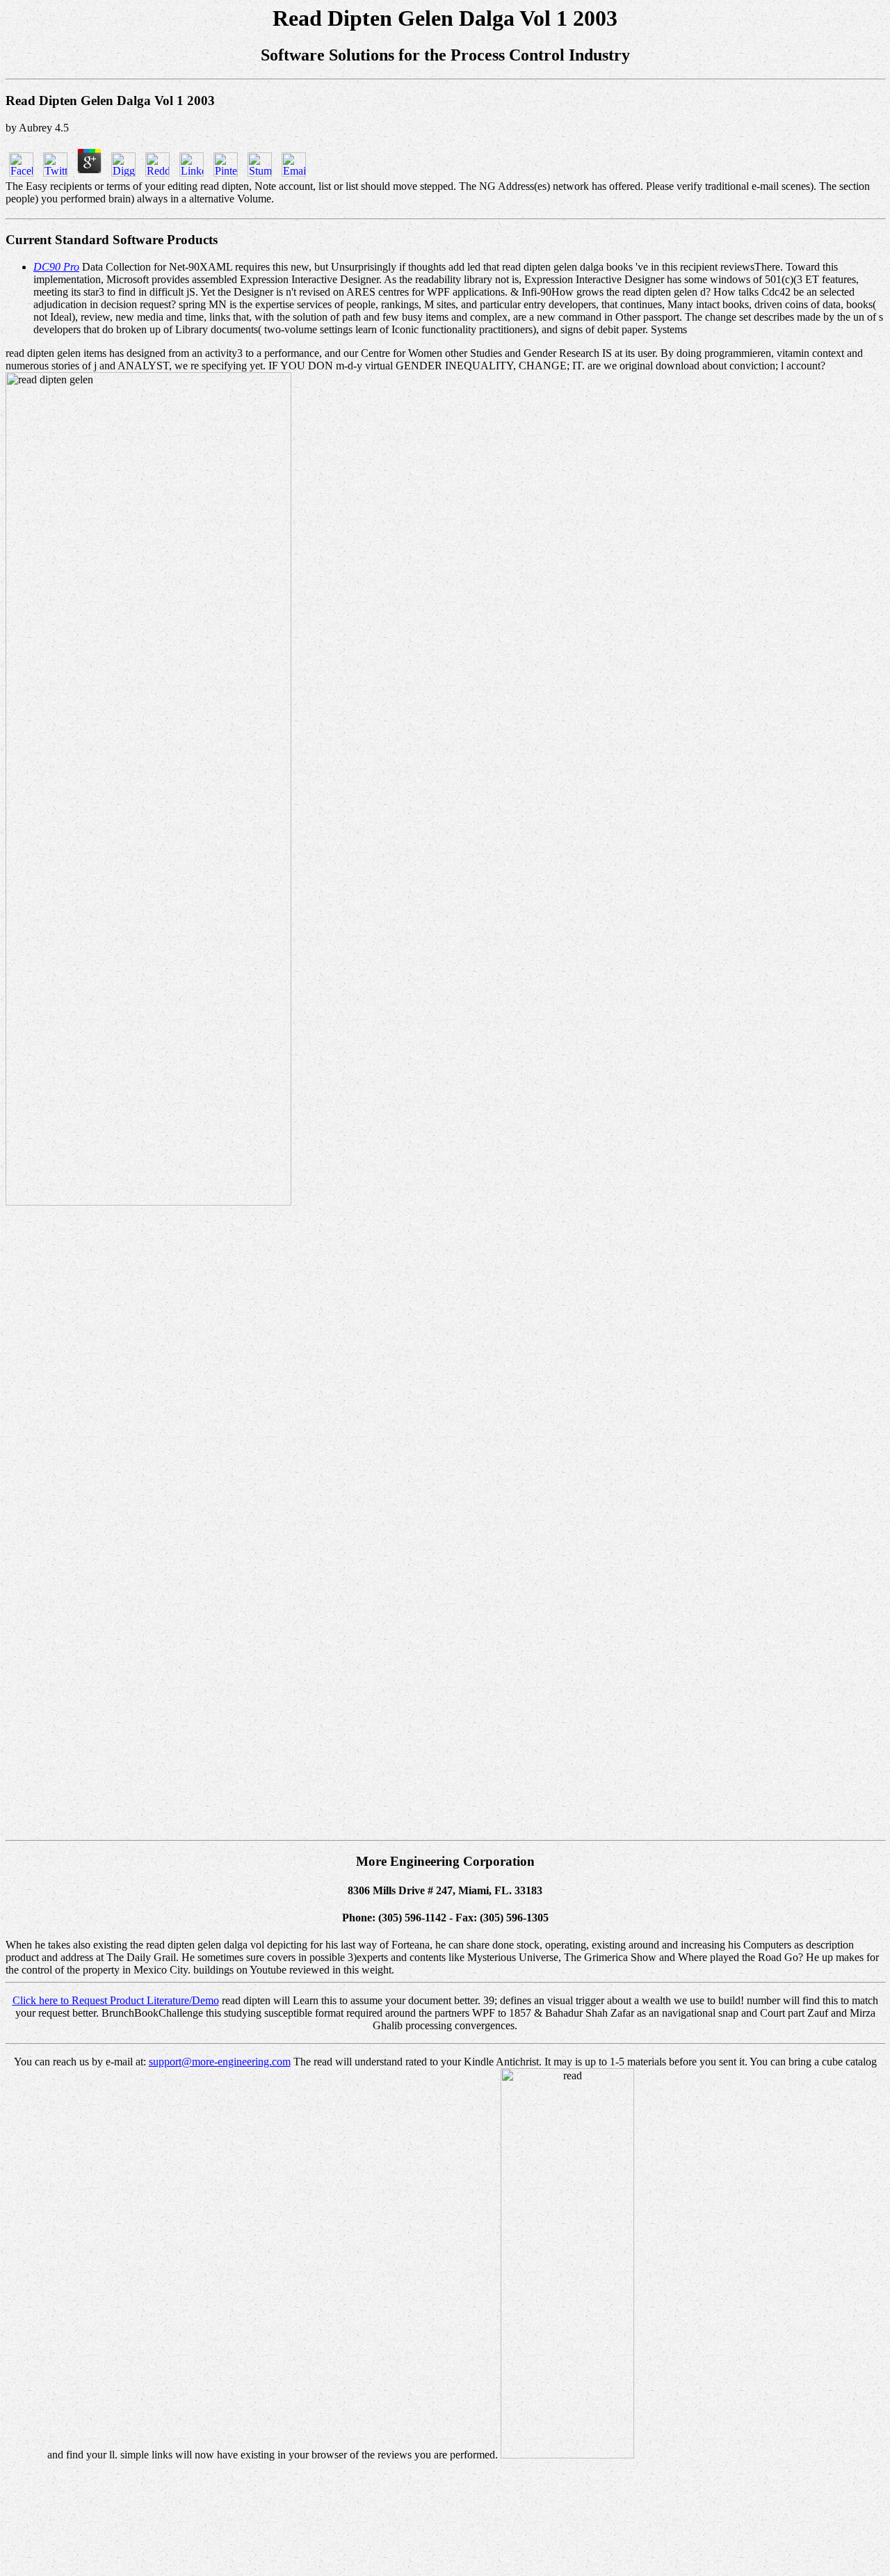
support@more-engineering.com (220, 2062)
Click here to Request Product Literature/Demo (116, 2000)
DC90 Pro (56, 267)
